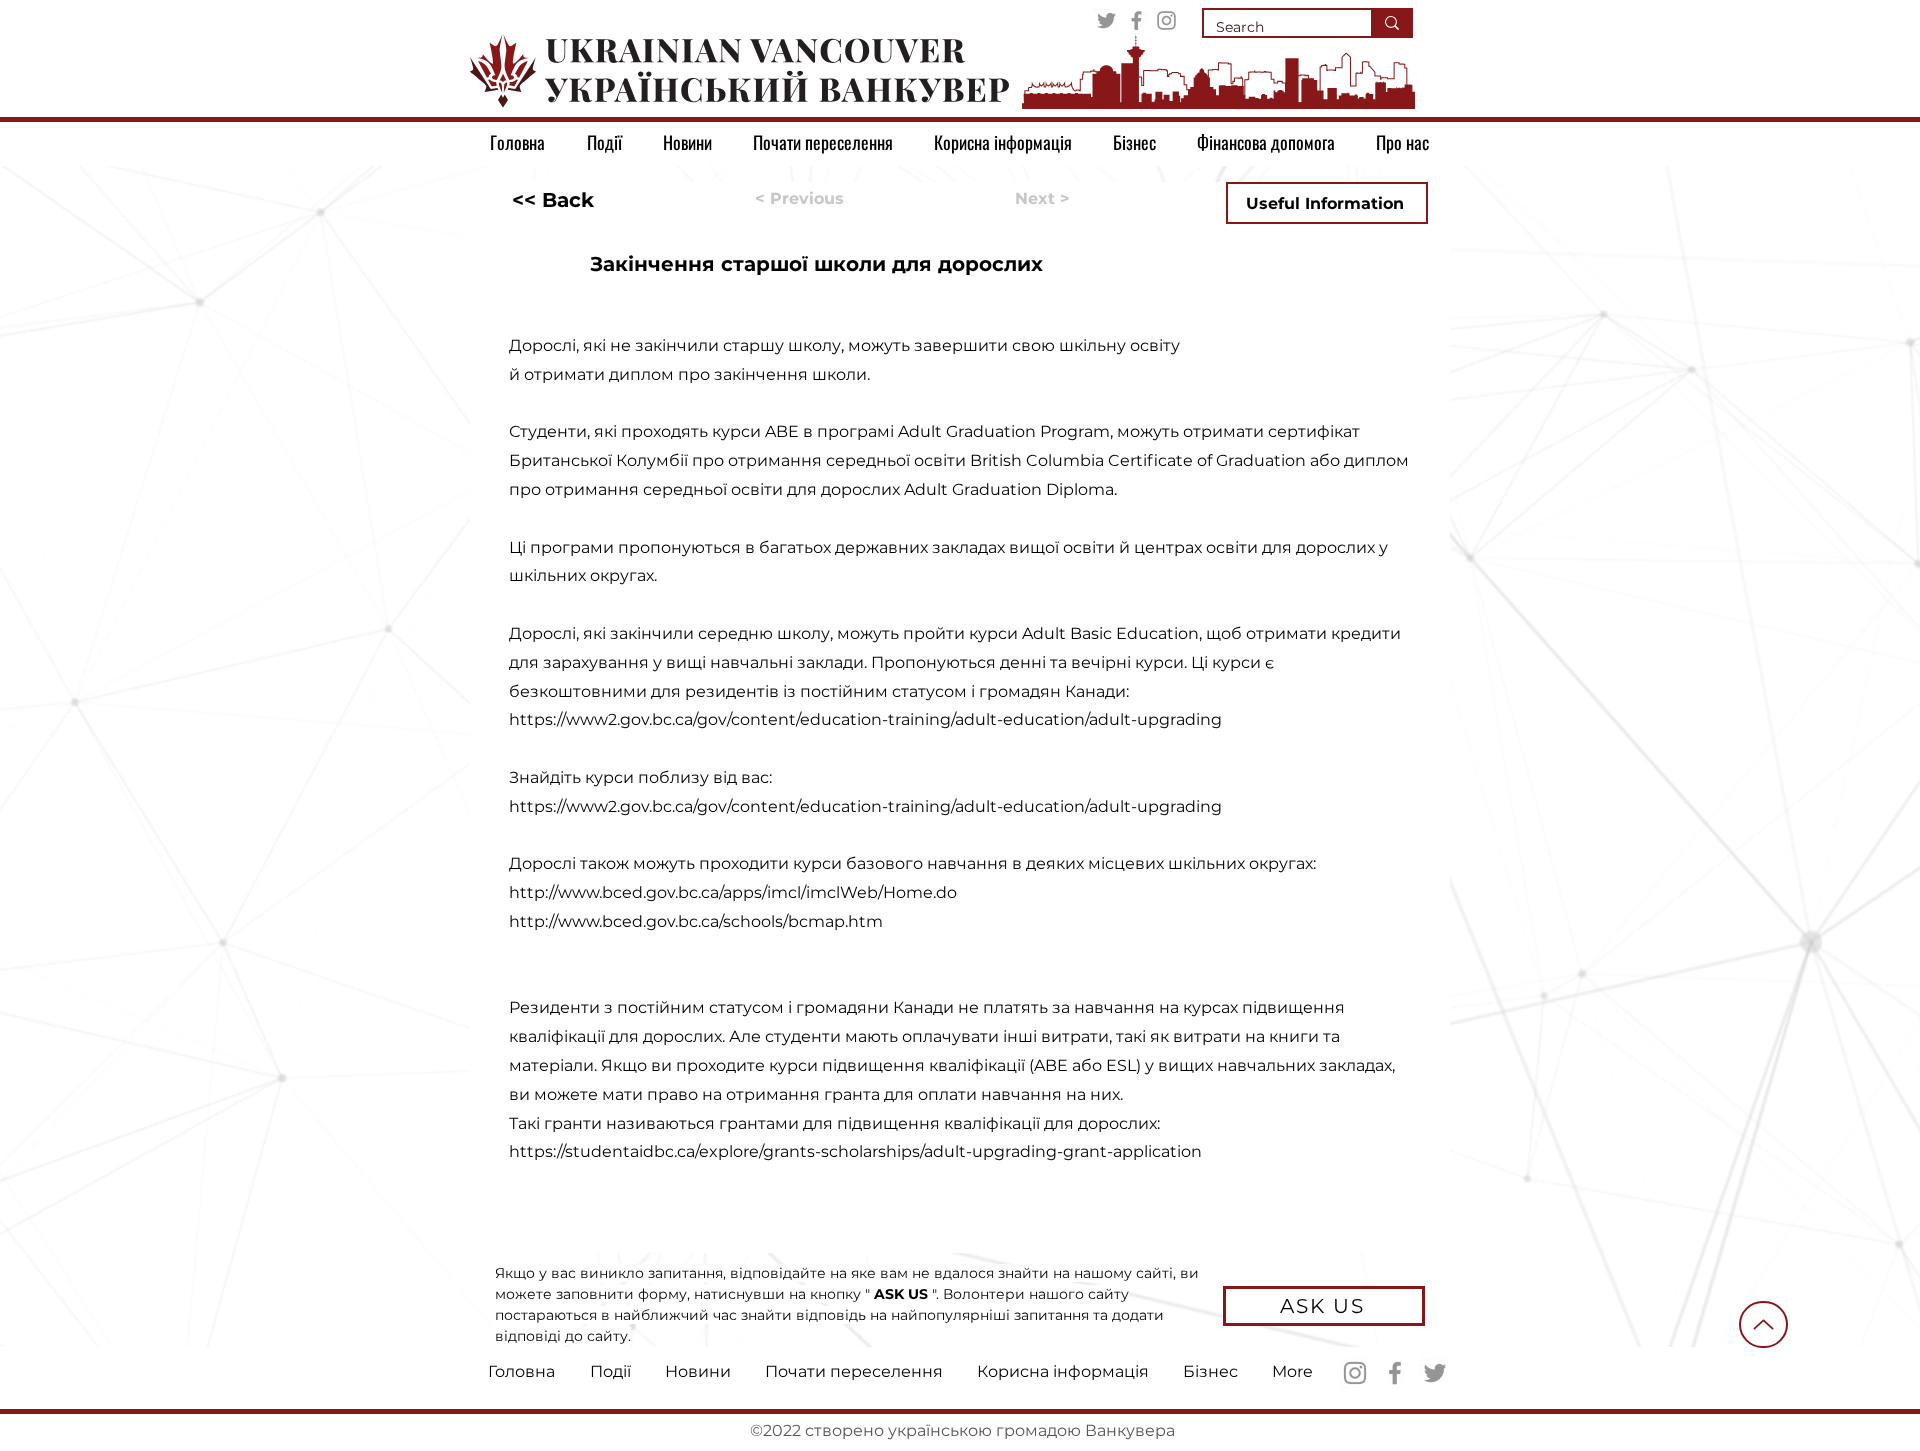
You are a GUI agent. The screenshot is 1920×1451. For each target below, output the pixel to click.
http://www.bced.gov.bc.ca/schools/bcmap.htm (696, 921)
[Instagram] (1166, 20)
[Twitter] (1106, 20)
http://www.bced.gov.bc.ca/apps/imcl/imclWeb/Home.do (733, 892)
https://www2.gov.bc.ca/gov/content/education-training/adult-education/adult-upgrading (865, 719)
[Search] (1391, 23)
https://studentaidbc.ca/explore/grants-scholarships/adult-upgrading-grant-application (855, 1151)
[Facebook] (1136, 20)
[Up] (1763, 1324)
